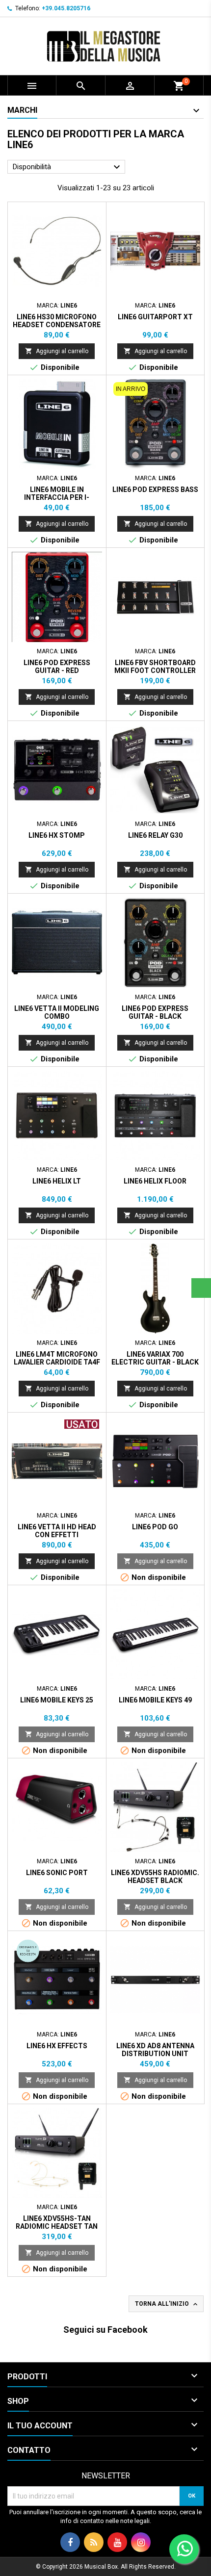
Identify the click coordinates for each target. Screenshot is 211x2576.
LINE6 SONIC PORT (57, 1873)
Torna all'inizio (167, 2304)
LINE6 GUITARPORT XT (155, 317)
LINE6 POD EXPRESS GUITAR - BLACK (155, 1012)
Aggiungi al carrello (57, 351)
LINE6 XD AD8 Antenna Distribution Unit (155, 2050)
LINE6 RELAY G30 (155, 835)
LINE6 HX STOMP (57, 835)
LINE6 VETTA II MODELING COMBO (57, 1012)
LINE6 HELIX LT (57, 1181)
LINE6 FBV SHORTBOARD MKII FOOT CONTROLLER (155, 667)
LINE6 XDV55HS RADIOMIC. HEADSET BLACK (155, 1877)
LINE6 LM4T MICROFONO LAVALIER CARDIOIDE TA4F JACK (57, 1362)
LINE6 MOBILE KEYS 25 (57, 1700)
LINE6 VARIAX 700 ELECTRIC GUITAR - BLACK (155, 1358)
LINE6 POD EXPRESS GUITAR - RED (57, 667)
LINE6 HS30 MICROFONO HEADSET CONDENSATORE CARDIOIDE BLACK (57, 325)
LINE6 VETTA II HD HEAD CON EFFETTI (57, 1531)
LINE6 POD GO (155, 1527)
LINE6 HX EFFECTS (57, 2046)
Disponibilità (68, 167)
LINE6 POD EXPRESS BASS (155, 489)
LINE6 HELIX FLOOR (155, 1181)
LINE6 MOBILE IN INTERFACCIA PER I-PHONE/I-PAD (57, 497)
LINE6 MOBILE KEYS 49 (155, 1700)
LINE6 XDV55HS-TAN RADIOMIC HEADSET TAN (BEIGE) (57, 2226)
